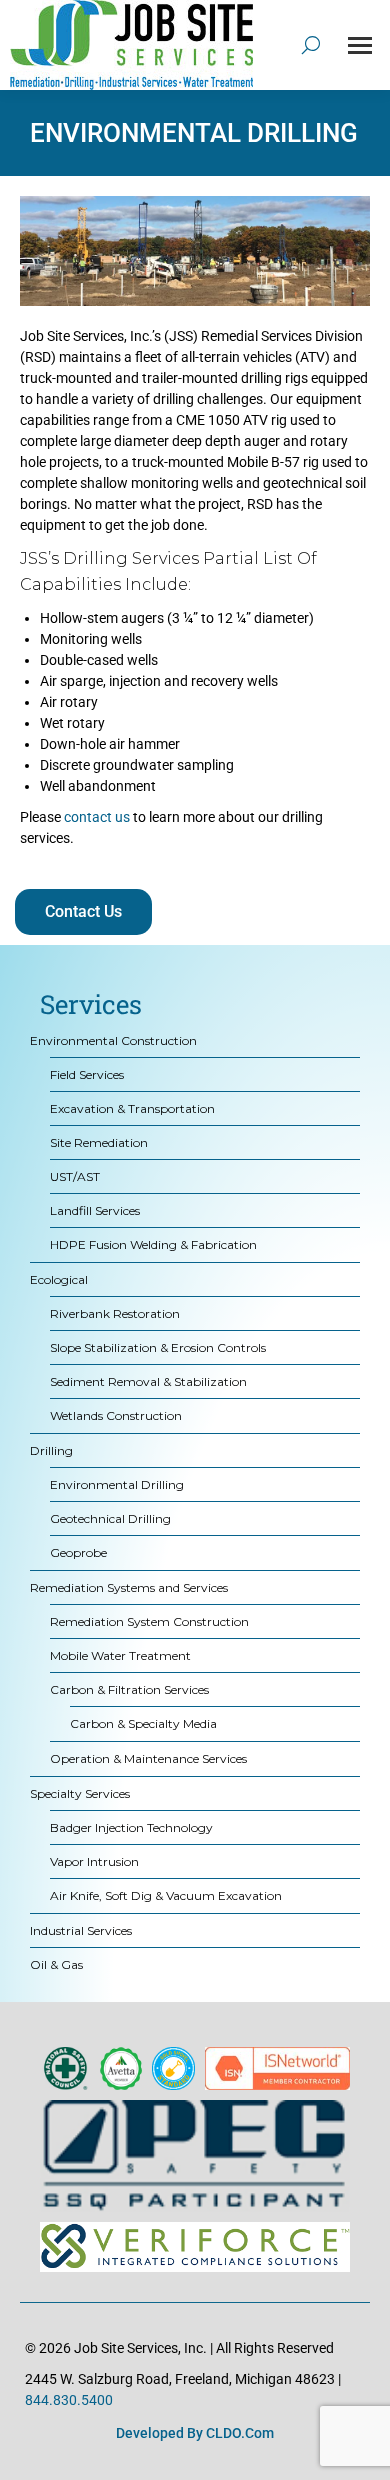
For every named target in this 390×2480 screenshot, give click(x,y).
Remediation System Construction (149, 1621)
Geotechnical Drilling (110, 1518)
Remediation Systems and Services (129, 1587)
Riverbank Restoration (115, 1313)
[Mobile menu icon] (360, 45)
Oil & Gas (56, 1964)
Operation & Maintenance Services (148, 1758)
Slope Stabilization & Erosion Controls (158, 1347)
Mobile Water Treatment (120, 1655)
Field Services (87, 1074)
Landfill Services (95, 1210)
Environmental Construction (113, 1040)
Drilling (51, 1450)
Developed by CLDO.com (195, 2433)
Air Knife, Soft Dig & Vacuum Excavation (166, 1895)
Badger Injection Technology (131, 1827)
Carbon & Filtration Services (129, 1689)
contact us (97, 817)
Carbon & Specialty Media (143, 1723)
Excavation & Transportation (132, 1108)
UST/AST (75, 1176)
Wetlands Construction (116, 1415)
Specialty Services (80, 1793)
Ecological (59, 1279)
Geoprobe (78, 1552)
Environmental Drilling (117, 1484)
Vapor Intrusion (94, 1861)
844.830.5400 (69, 2400)
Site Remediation (99, 1142)
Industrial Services (81, 1930)
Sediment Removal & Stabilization (148, 1381)
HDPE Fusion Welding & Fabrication (153, 1244)
